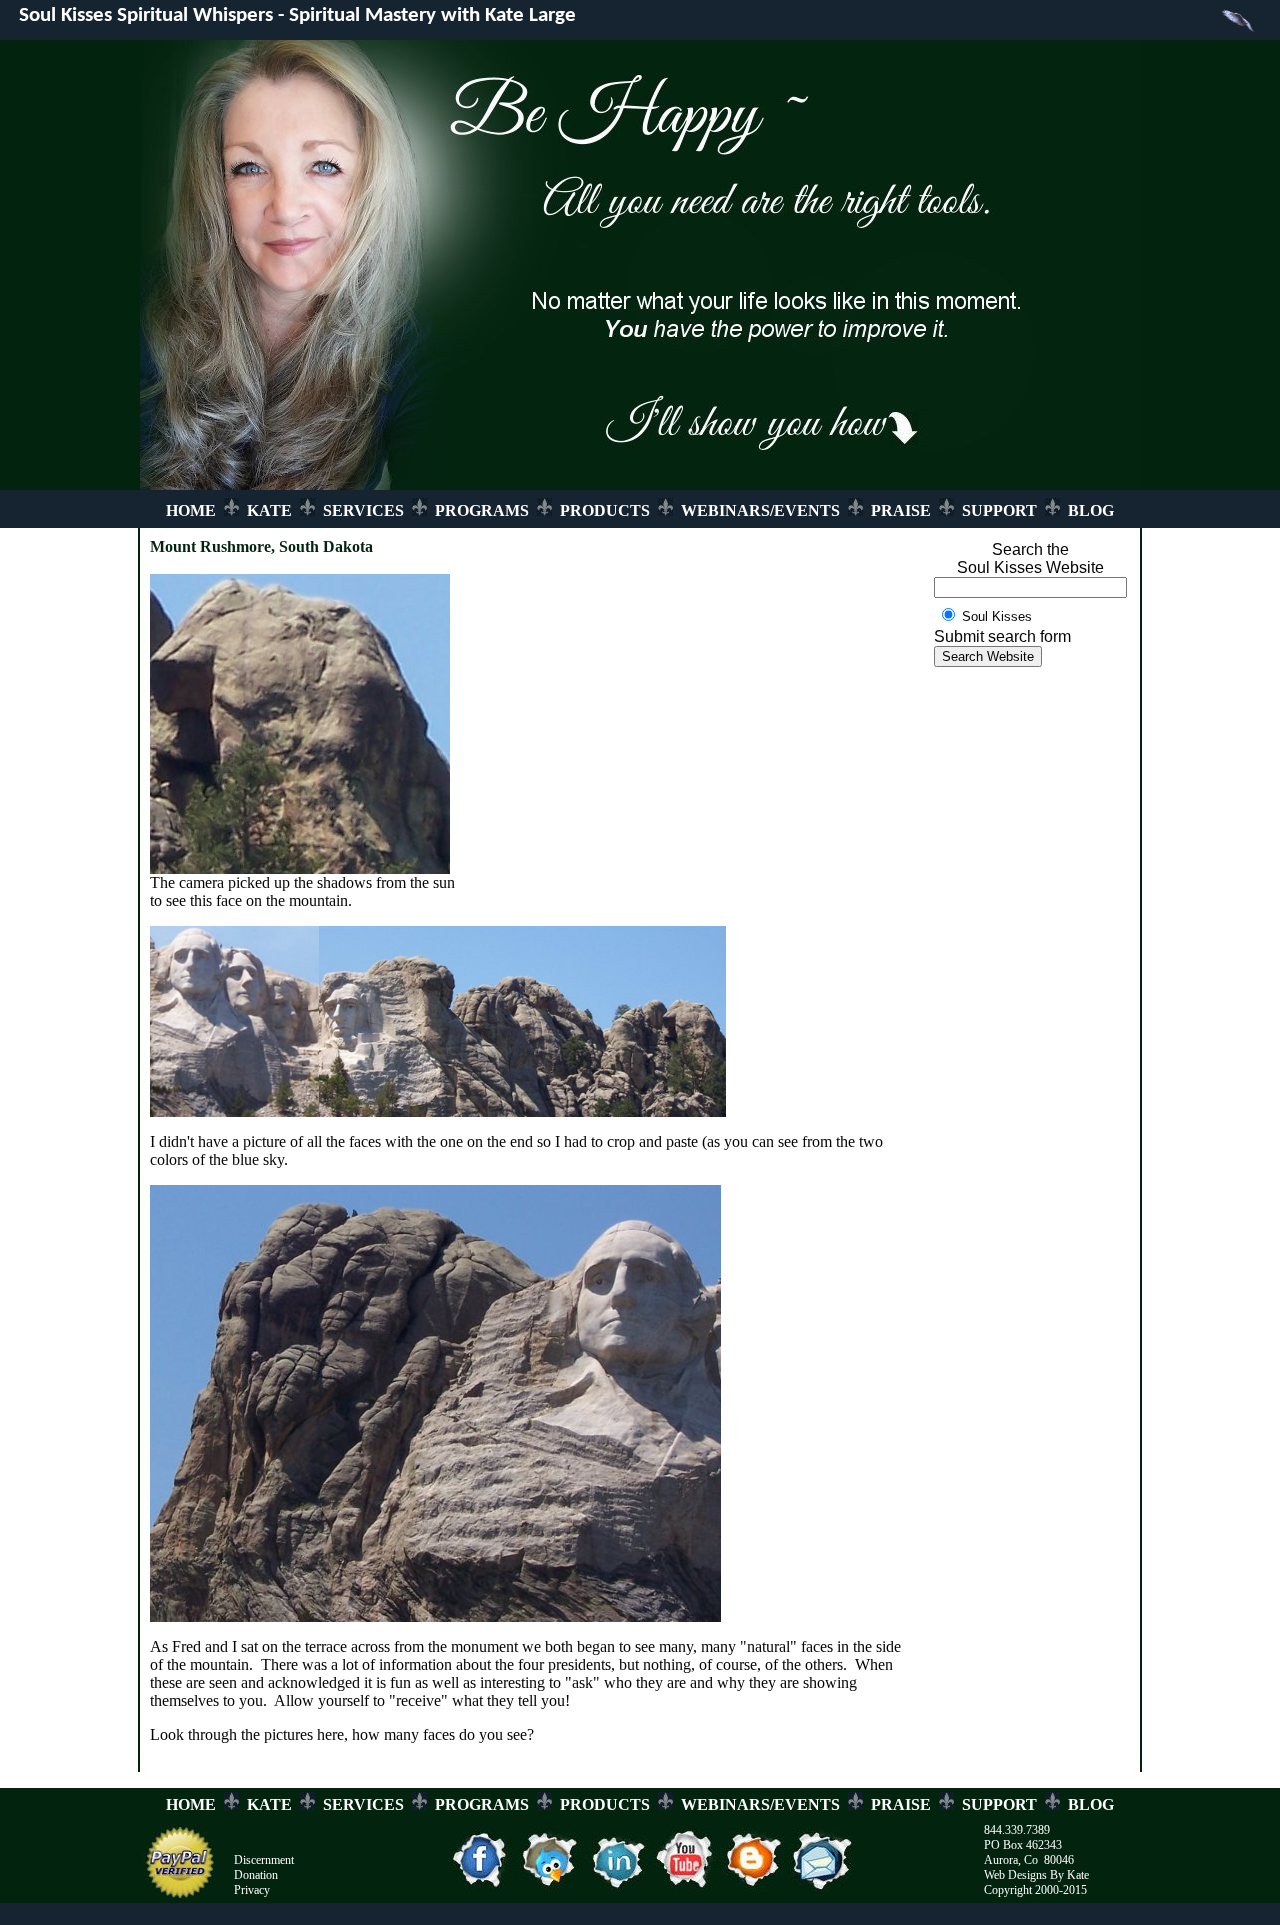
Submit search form (1002, 636)
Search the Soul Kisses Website (1030, 558)
